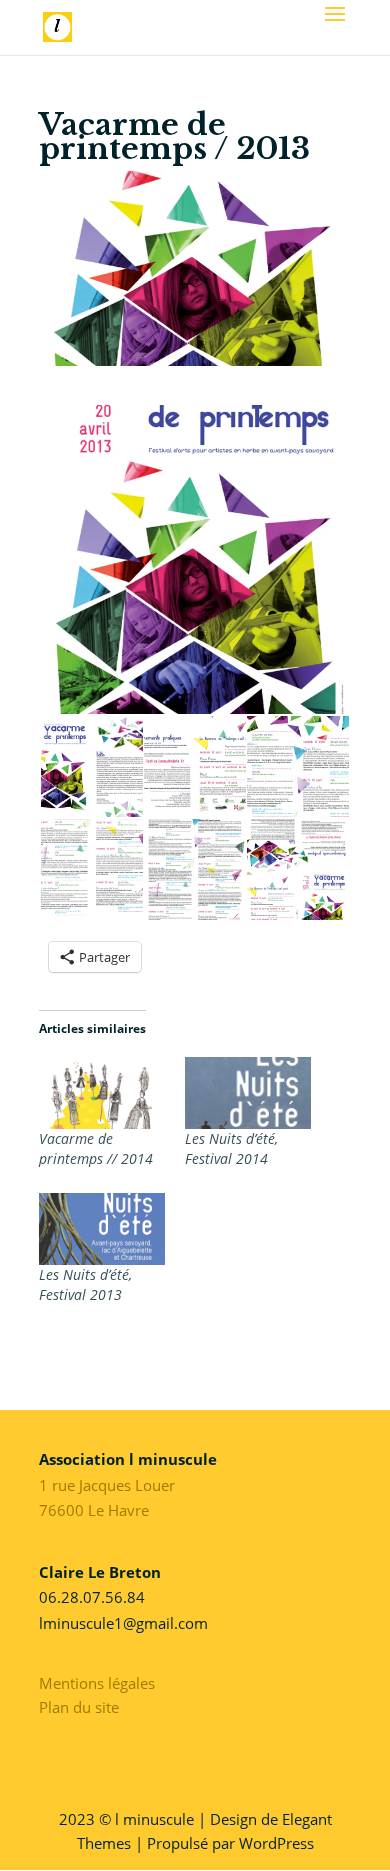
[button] (194, 560)
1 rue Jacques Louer (107, 1485)
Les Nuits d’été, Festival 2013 (85, 1284)
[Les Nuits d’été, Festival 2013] (102, 1229)
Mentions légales (97, 1683)
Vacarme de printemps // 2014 (96, 1148)
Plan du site (79, 1707)
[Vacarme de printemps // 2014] (102, 1093)
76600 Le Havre (94, 1510)
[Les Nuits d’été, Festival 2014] (248, 1093)
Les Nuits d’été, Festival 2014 (231, 1148)
